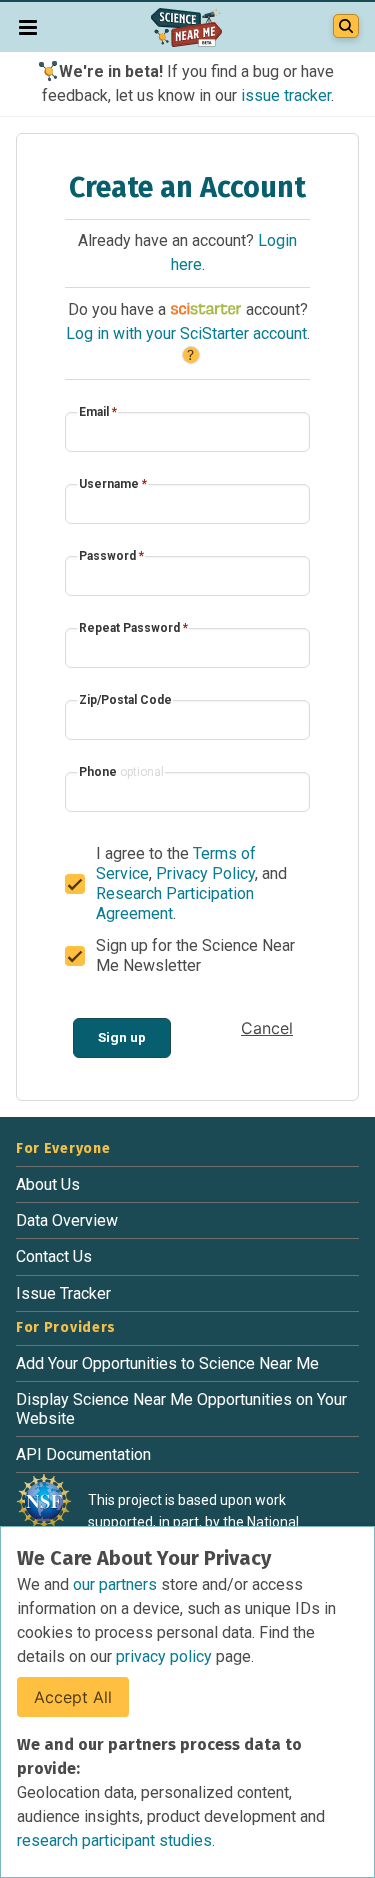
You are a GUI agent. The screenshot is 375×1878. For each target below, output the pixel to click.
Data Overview (67, 1220)
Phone (121, 772)
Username (113, 484)
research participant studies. (116, 1840)
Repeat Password (133, 628)
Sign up (122, 1037)
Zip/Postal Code (125, 700)
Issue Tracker (63, 1293)
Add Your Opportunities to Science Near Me (167, 1363)
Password (111, 556)
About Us (48, 1184)
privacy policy (166, 1656)
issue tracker (286, 95)
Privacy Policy (205, 873)
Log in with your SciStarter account (186, 333)
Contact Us (54, 1256)
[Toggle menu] (28, 27)
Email (98, 412)
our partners (117, 1584)
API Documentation (83, 1454)
